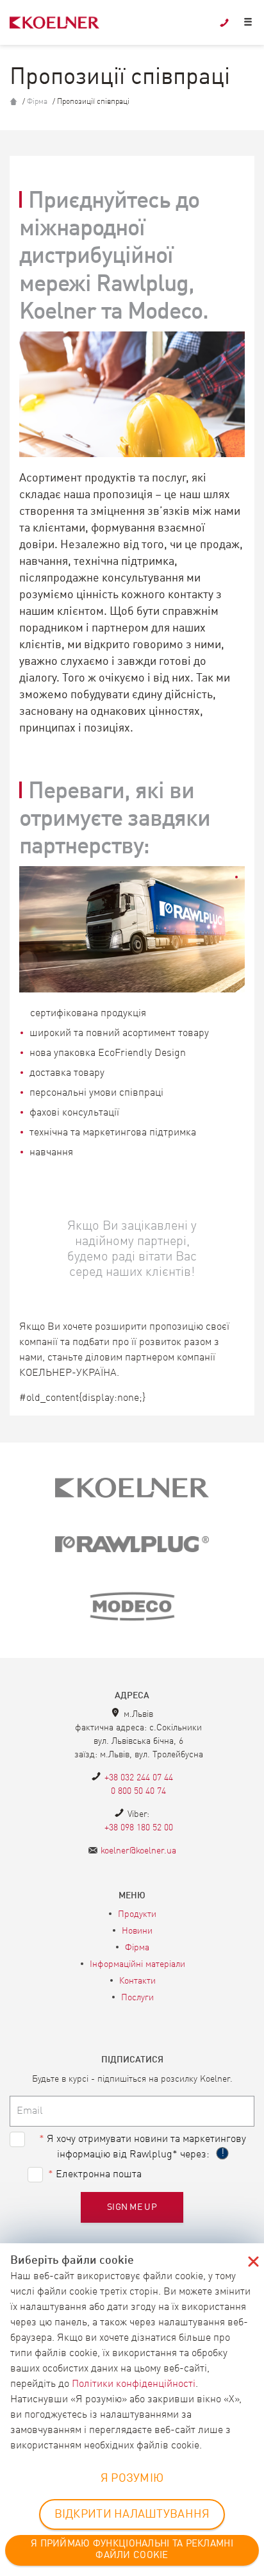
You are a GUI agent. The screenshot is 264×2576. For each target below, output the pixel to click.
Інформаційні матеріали (137, 1964)
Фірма (37, 102)
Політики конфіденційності (134, 2384)
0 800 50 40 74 (138, 1791)
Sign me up (132, 2207)
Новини (137, 1931)
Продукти (137, 1914)
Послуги (137, 1998)
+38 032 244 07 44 (139, 1778)
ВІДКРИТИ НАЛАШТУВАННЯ (132, 2514)
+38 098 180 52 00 (139, 1828)
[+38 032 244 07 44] (224, 23)
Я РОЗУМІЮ (132, 2479)
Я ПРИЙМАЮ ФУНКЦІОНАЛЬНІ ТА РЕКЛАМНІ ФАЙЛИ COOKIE (132, 2550)
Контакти (137, 1981)
